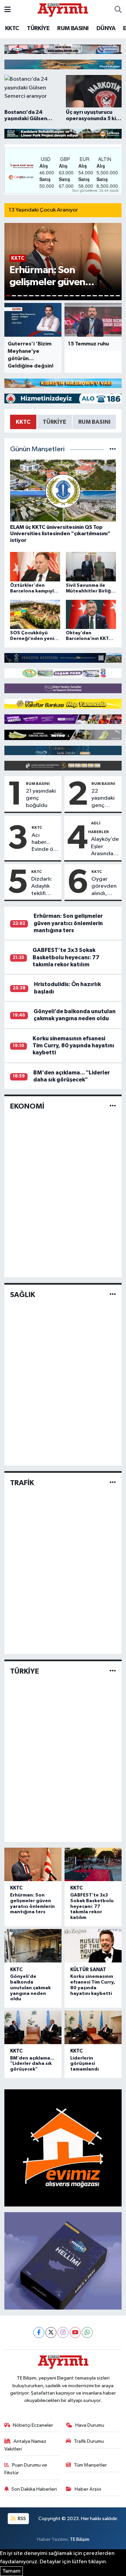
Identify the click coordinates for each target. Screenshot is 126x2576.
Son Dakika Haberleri (34, 2489)
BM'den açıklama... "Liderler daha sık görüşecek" (32, 2064)
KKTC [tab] (23, 422)
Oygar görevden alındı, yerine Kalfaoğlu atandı (104, 887)
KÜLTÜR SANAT (88, 1970)
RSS (21, 2519)
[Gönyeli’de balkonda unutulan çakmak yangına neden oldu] (33, 1946)
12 (72, 296)
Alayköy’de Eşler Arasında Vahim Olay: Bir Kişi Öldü (105, 847)
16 (95, 296)
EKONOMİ (27, 1106)
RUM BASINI (73, 28)
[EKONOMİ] (113, 1106)
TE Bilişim (80, 2539)
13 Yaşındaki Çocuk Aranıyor (43, 210)
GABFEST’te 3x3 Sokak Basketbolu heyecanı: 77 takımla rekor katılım (66, 957)
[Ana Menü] (8, 10)
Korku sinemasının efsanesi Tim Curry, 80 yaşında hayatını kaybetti (73, 1046)
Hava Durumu (90, 2425)
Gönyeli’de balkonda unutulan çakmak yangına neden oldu (30, 1988)
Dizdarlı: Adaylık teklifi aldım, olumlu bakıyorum (44, 887)
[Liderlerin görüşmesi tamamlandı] (93, 2027)
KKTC (12, 28)
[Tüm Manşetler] (113, 449)
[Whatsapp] (87, 2332)
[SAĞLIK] (113, 1295)
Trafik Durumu (89, 2441)
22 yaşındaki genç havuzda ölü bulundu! (103, 799)
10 (60, 296)
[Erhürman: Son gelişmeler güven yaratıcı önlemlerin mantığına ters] (33, 1864)
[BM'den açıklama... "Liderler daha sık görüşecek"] (33, 2027)
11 (66, 296)
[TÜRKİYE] (113, 1671)
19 (112, 296)
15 (89, 296)
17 (101, 296)
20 (118, 296)
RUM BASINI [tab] (94, 422)
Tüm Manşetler (90, 2465)
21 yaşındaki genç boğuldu (41, 798)
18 (106, 296)
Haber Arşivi (88, 2489)
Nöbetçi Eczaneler (33, 2425)
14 (83, 296)
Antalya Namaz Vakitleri (26, 2445)
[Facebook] (39, 2332)
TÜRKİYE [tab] (54, 422)
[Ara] (118, 10)
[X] (51, 2332)
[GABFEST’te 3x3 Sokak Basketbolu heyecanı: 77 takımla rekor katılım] (93, 1864)
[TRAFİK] (113, 1483)
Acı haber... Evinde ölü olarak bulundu (45, 843)
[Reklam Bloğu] (63, 49)
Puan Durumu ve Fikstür (26, 2469)
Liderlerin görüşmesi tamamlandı (85, 2064)
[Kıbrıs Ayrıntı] (63, 10)
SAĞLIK (23, 1295)
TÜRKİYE (38, 28)
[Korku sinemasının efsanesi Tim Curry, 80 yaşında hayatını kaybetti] (93, 1946)
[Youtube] (75, 2332)
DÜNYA (106, 28)
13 (77, 296)
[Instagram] (63, 2332)
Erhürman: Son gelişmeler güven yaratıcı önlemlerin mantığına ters (68, 923)
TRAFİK (22, 1483)
